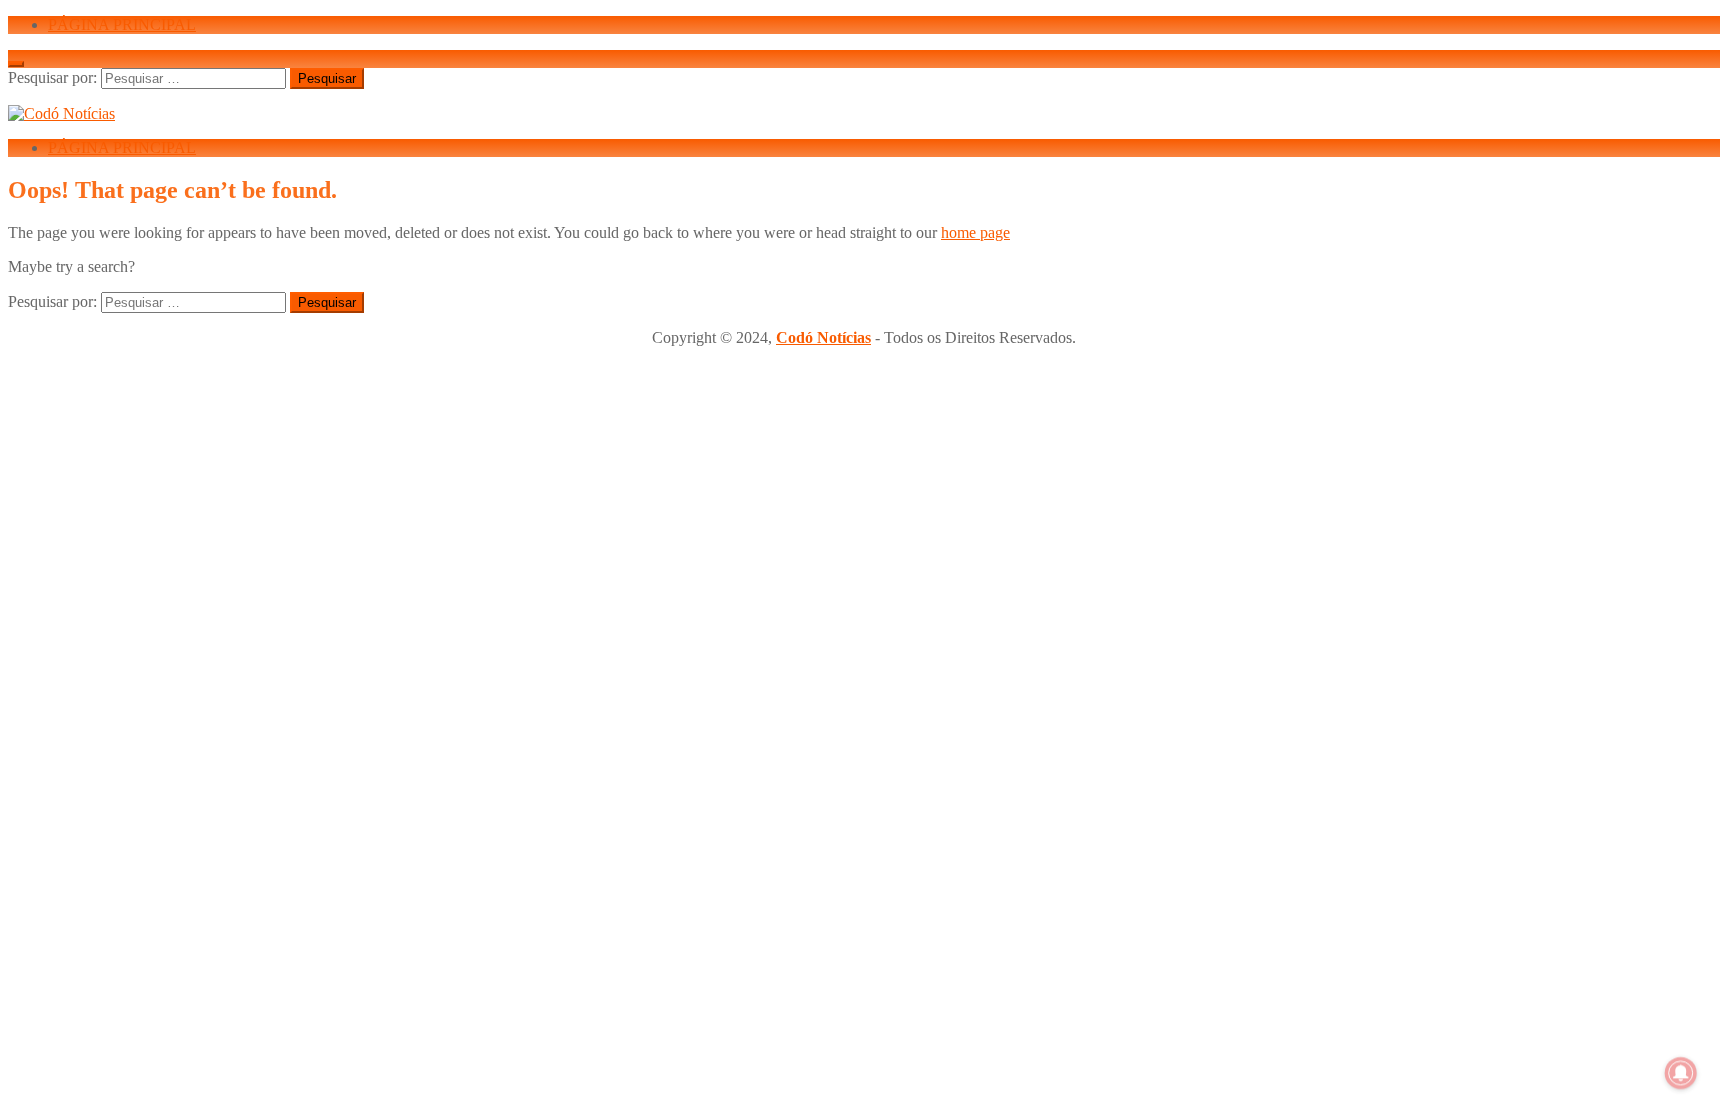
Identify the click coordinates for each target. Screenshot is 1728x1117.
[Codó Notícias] (61, 113)
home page (975, 232)
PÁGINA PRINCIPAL (122, 24)
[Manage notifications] (1681, 1073)
